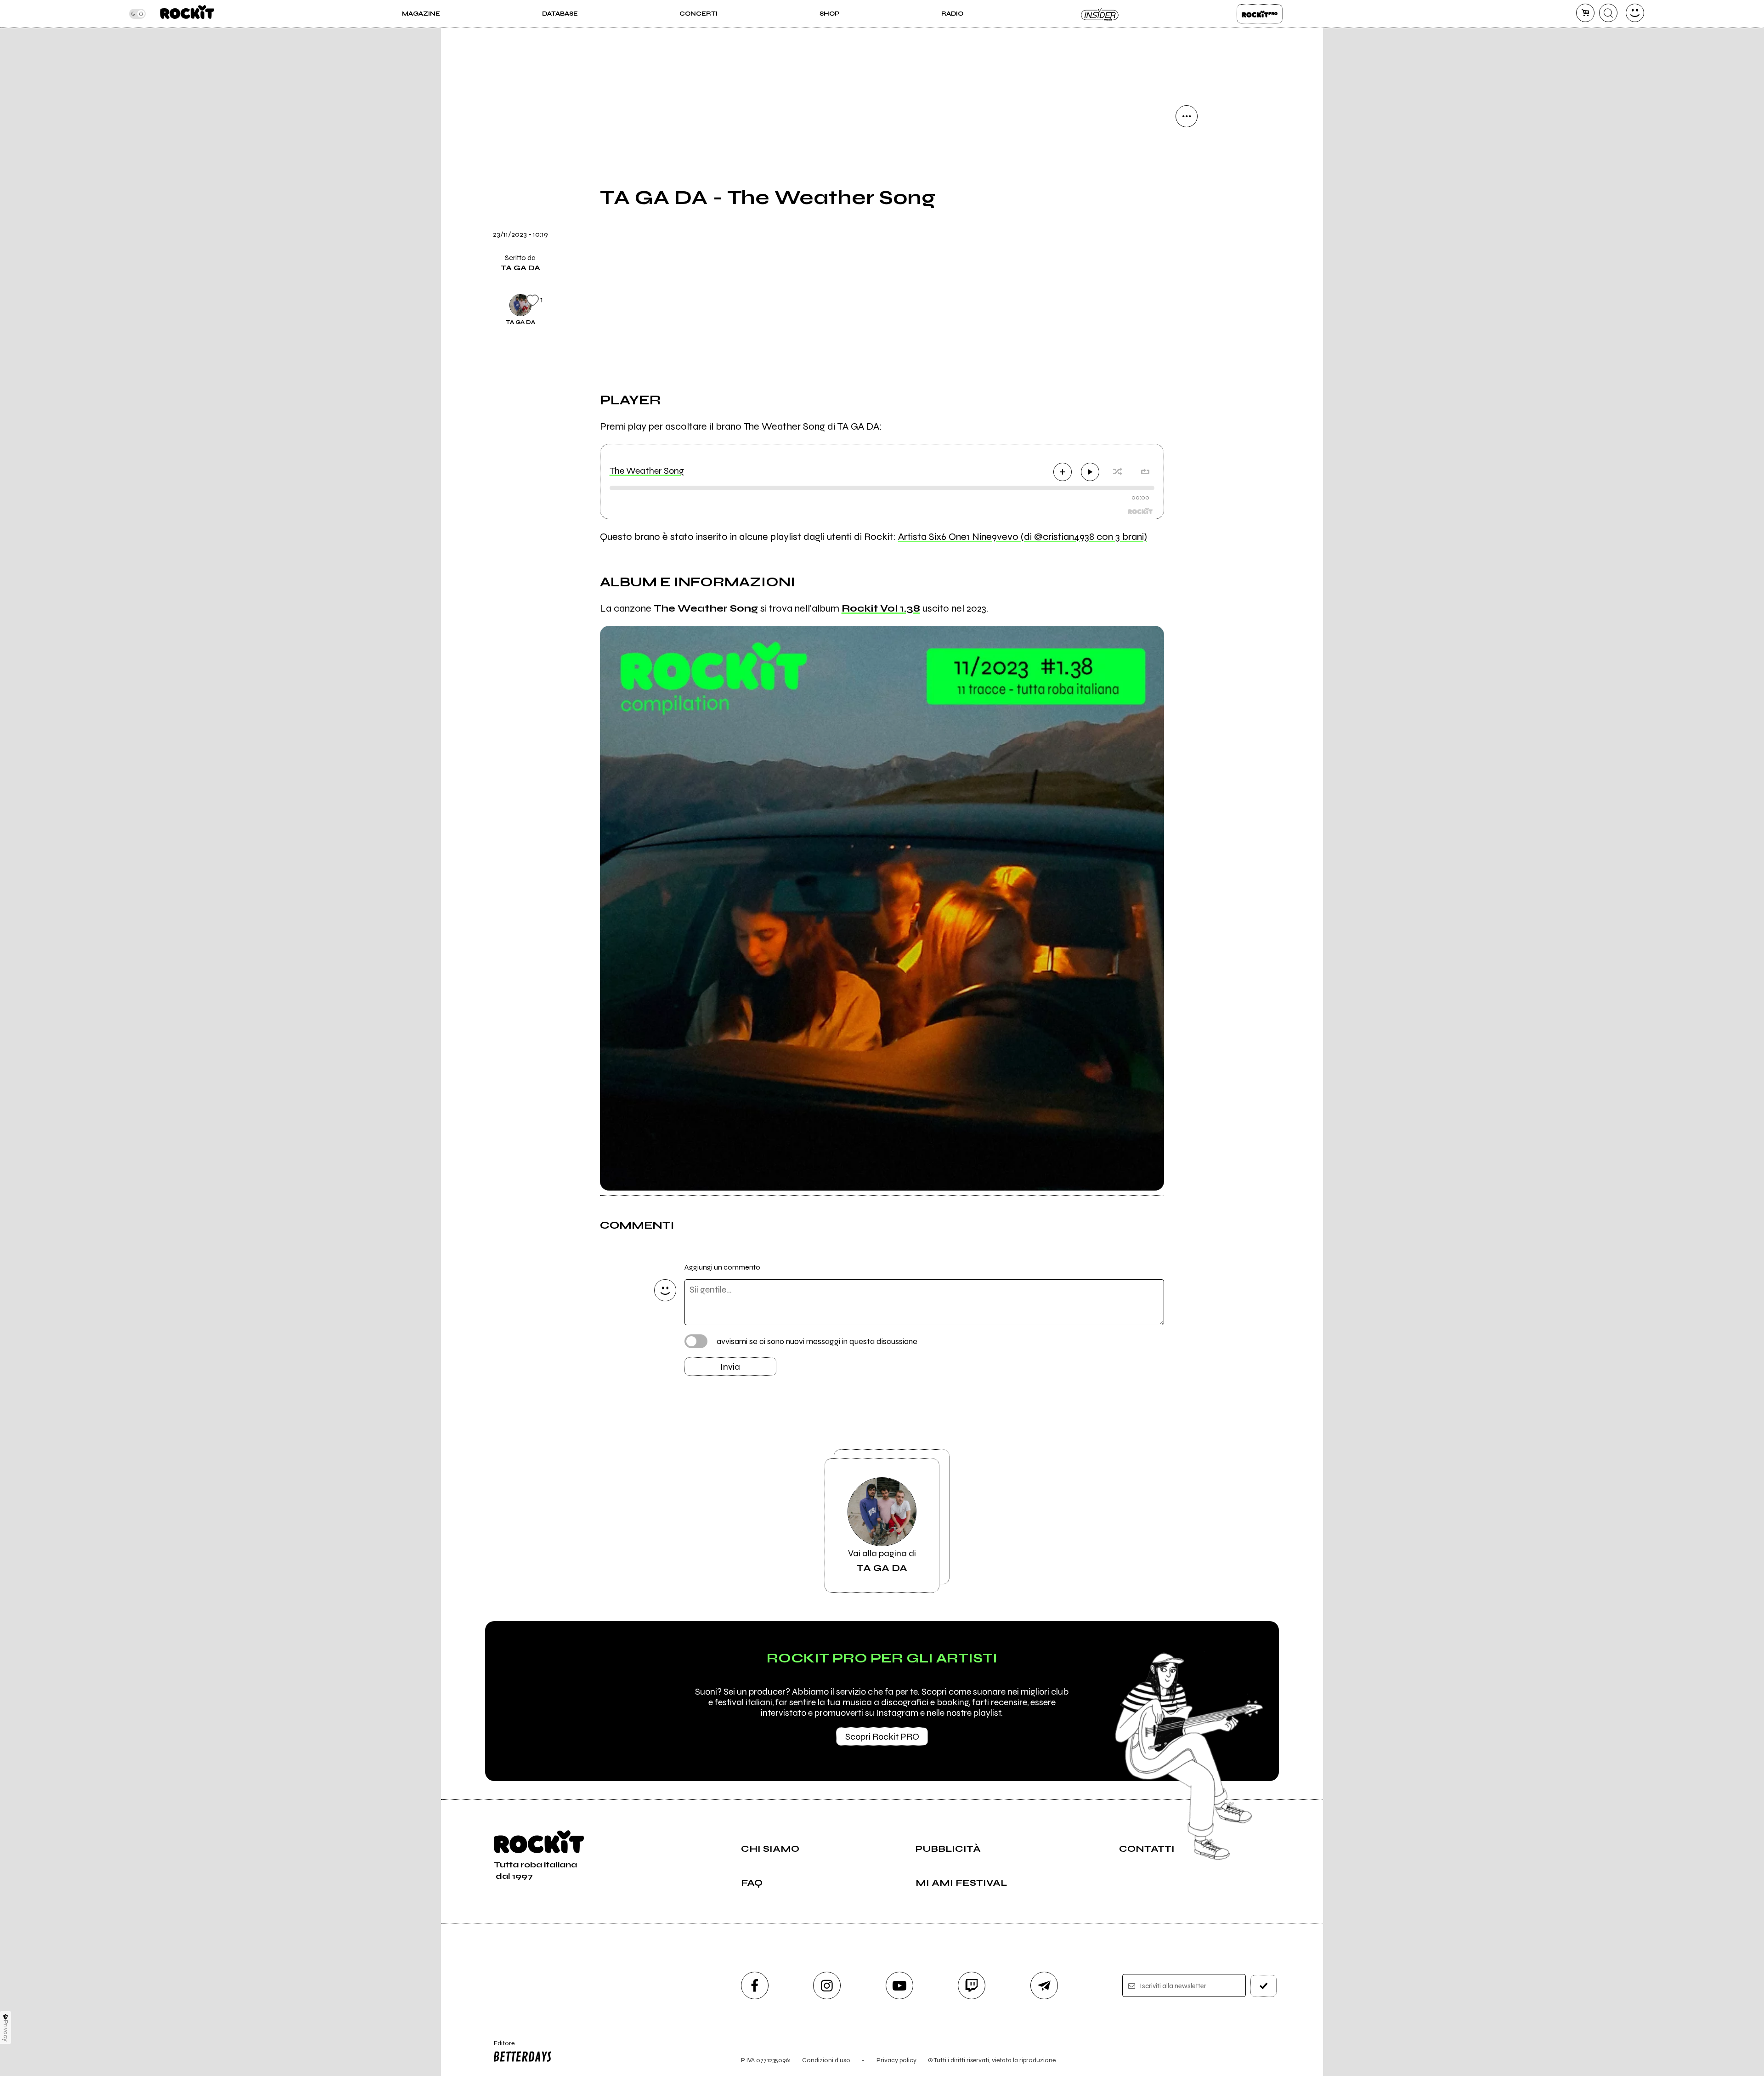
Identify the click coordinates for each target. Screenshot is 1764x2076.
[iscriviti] (1264, 1986)
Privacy (6, 2031)
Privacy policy (896, 2060)
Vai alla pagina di (882, 1561)
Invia (730, 1367)
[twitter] (1187, 210)
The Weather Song (647, 471)
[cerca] (1608, 13)
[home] (187, 14)
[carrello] (1585, 13)
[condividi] (1187, 116)
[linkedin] (1187, 272)
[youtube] (899, 1985)
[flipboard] (1187, 179)
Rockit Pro (1260, 14)
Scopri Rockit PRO (882, 1737)
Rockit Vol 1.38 (881, 608)
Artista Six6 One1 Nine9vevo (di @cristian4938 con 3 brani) (1023, 537)
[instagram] (827, 1985)
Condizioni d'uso (826, 2060)
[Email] (1187, 147)
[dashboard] (1635, 13)
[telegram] (1044, 1985)
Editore (500, 2047)
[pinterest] (1187, 304)
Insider (1100, 14)
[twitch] (972, 1985)
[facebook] (1187, 241)
